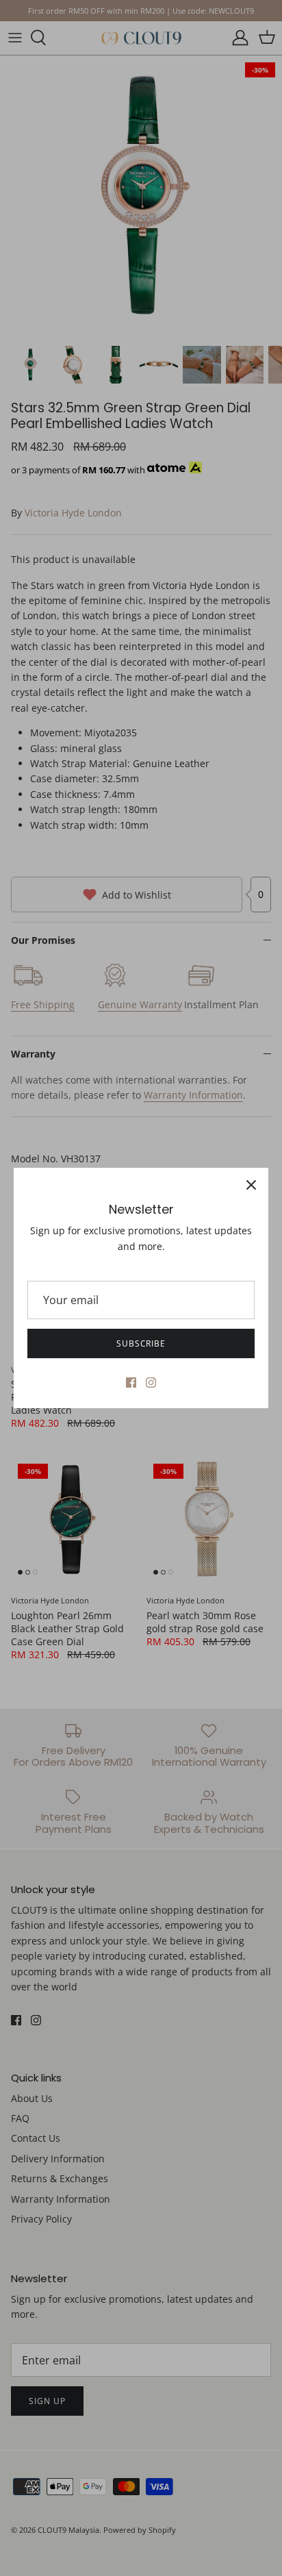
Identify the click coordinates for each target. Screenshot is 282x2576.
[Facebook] (131, 1383)
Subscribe (141, 1343)
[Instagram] (151, 1383)
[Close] (251, 1185)
